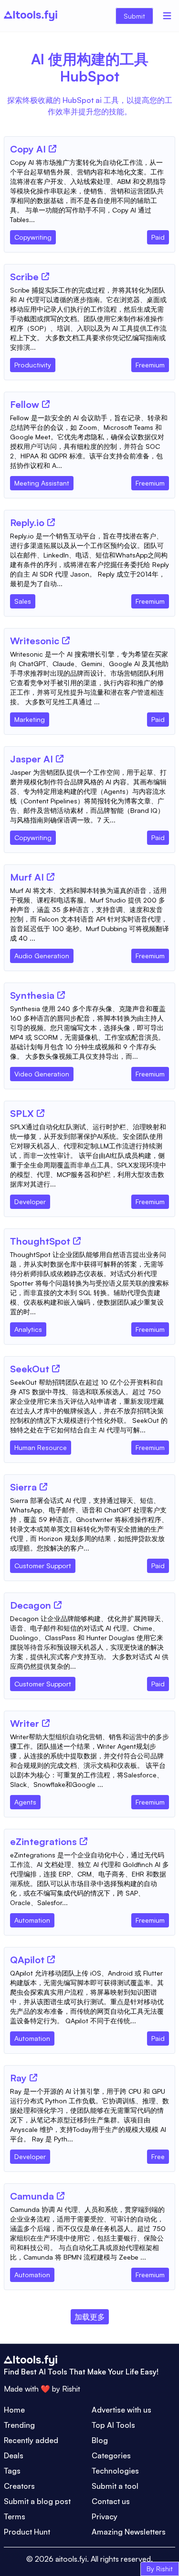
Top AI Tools (113, 2425)
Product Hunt (27, 2532)
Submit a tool (115, 2486)
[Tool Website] (53, 149)
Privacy (105, 2516)
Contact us (111, 2501)
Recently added (31, 2440)
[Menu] (167, 16)
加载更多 (90, 2317)
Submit (134, 16)
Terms (15, 2516)
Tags (12, 2471)
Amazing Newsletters (129, 2532)
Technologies (115, 2471)
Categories (111, 2455)
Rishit (71, 2389)
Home (14, 2410)
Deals (14, 2455)
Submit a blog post (37, 2501)
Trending (19, 2425)
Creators (19, 2486)
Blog (100, 2440)
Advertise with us (121, 2410)
